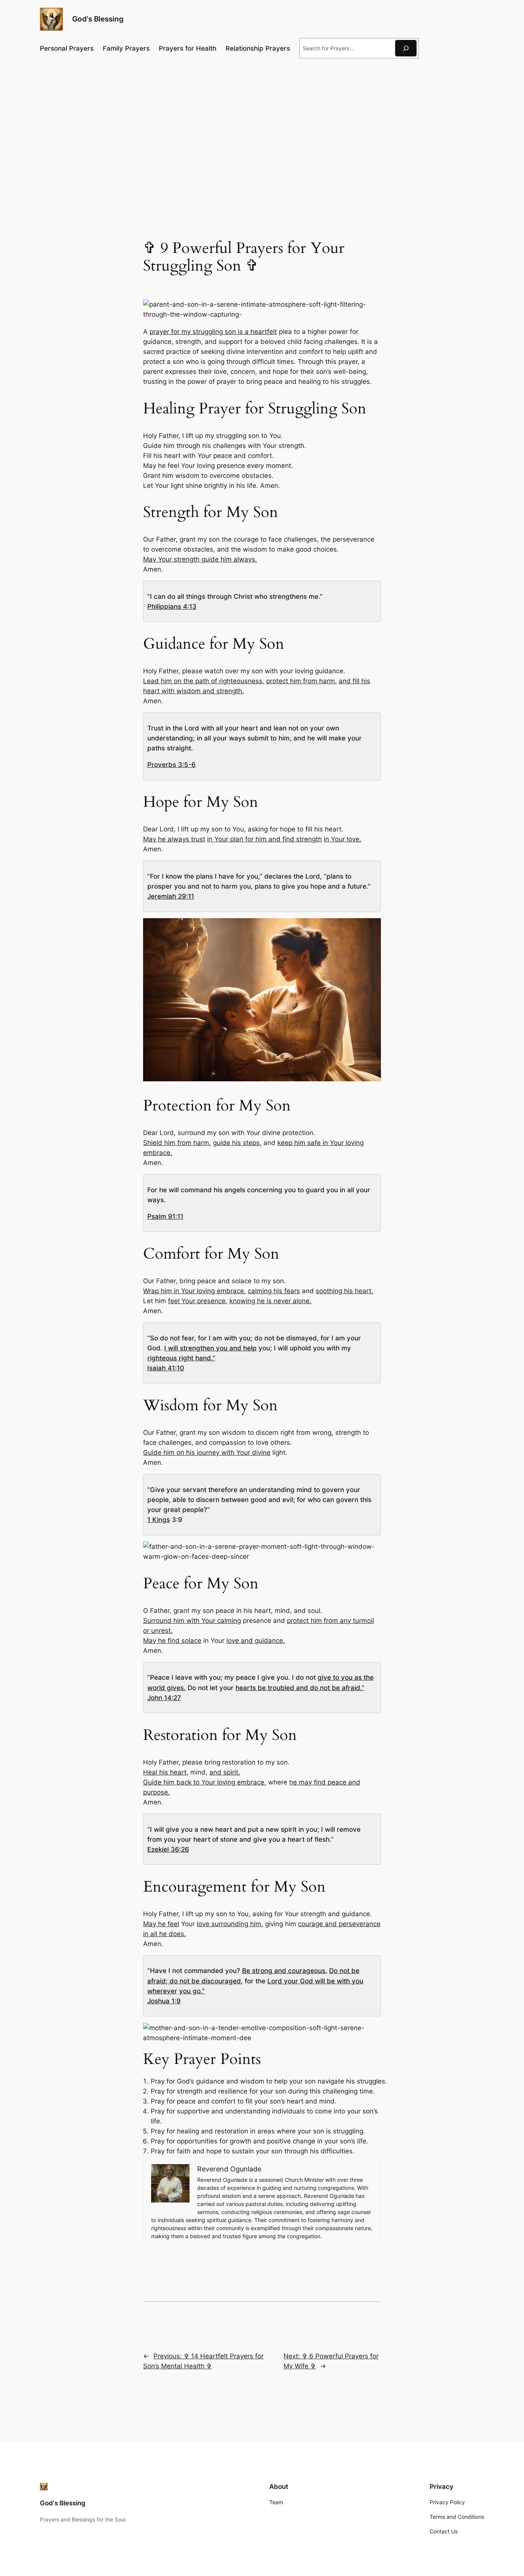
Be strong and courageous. (285, 1971)
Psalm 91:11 (165, 1216)
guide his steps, (237, 1143)
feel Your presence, (198, 1301)
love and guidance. (256, 1641)
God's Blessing (98, 19)
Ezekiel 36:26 (168, 1849)
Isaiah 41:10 (166, 1368)
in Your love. (343, 839)
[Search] (406, 48)
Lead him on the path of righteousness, (204, 681)
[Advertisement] (262, 127)
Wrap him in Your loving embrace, (194, 1291)
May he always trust (174, 839)
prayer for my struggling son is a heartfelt (213, 332)
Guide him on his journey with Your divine (207, 1452)
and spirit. (225, 1772)
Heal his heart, (166, 1772)
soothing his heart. (344, 1291)
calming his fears (274, 1291)
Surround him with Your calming (192, 1621)
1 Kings (159, 1520)
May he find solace (172, 1641)
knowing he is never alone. (270, 1301)
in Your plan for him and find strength (264, 839)
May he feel (161, 1924)
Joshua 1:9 (164, 2001)
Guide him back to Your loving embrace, (205, 1782)
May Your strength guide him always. (200, 559)
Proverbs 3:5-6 (171, 765)
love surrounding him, (230, 1924)
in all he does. (165, 1934)
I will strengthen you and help (210, 1348)
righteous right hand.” (181, 1358)
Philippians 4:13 (172, 606)
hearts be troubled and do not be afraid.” (300, 1688)
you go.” (192, 1991)
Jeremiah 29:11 (171, 896)
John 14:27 (164, 1698)
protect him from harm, (302, 681)
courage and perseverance (339, 1924)
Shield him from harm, (177, 1143)
